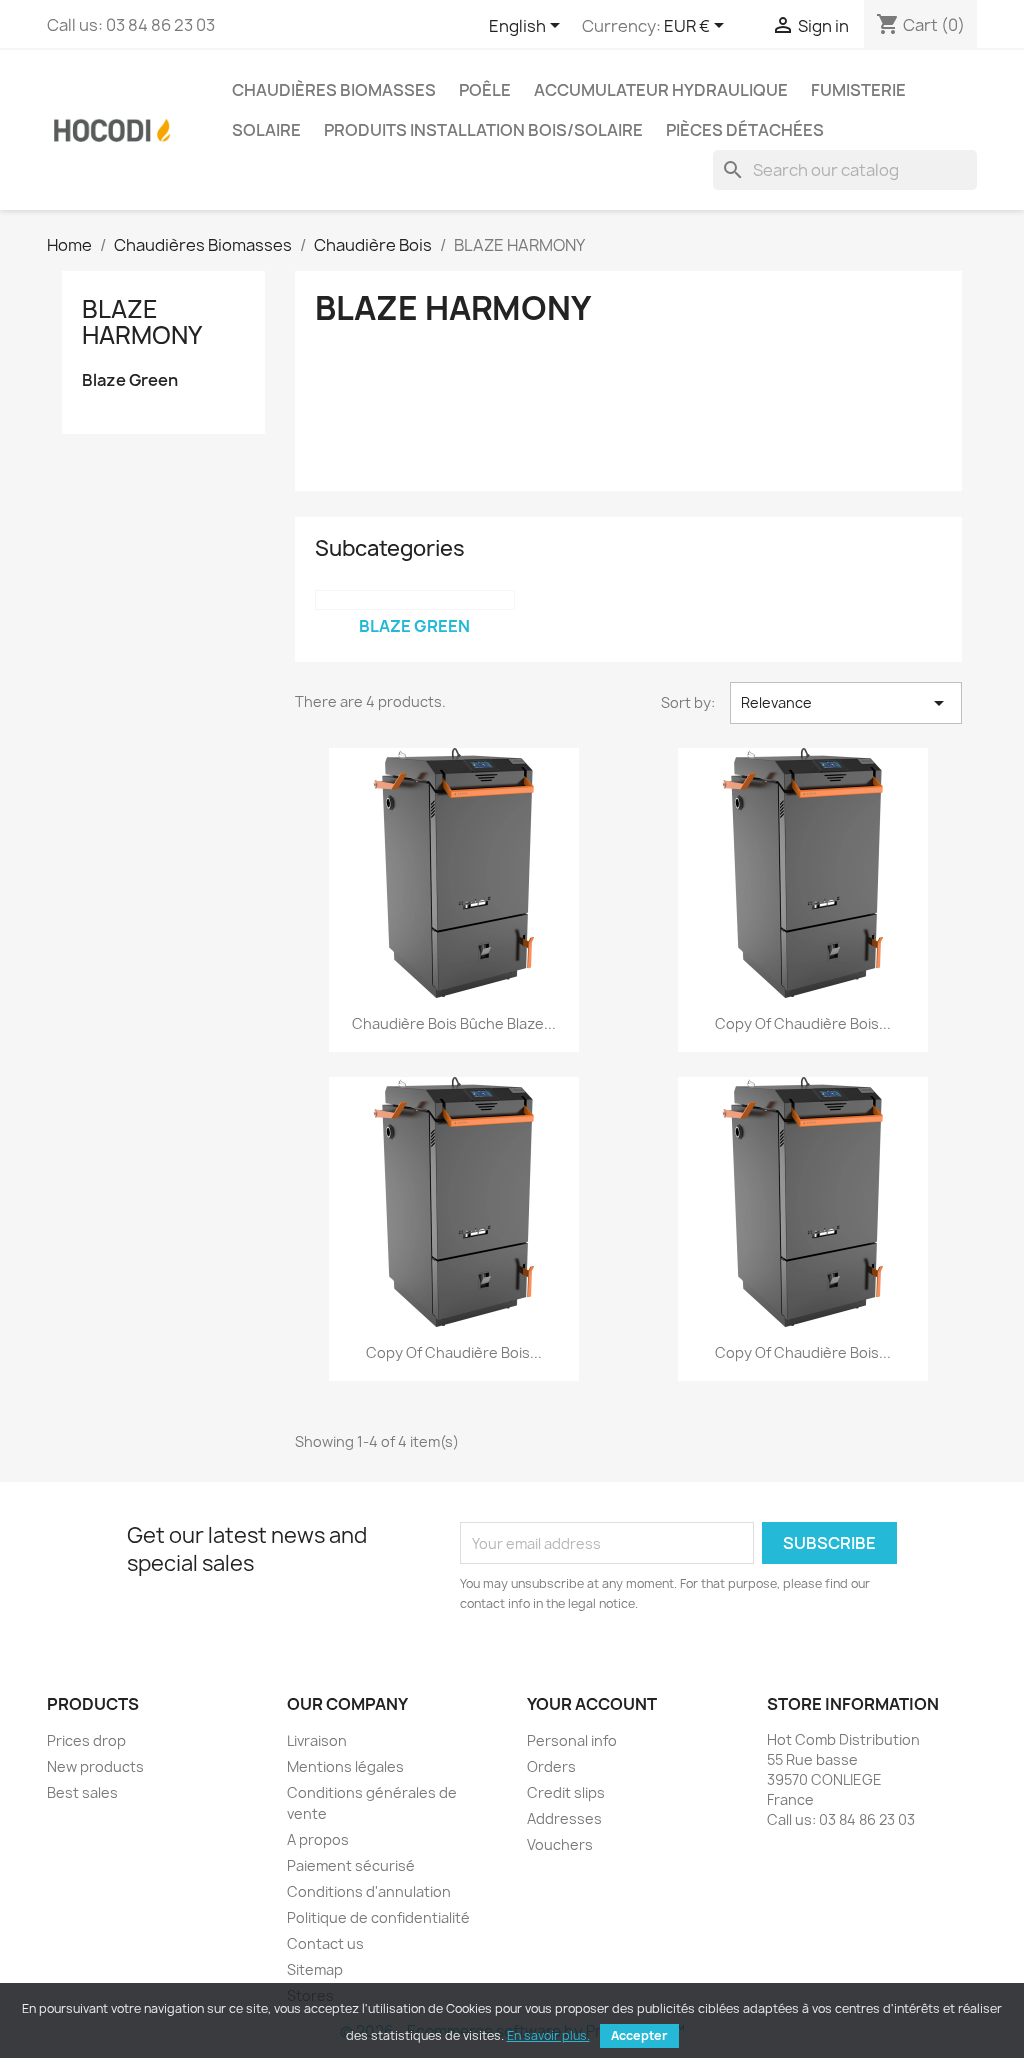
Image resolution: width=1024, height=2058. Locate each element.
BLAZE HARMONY (142, 322)
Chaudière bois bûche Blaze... (454, 1023)
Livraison (317, 1740)
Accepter (639, 2035)
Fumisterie (858, 90)
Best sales (82, 1792)
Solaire (266, 130)
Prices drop (86, 1740)
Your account (592, 1704)
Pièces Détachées (745, 130)
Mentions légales (345, 1766)
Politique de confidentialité (378, 1917)
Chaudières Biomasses (334, 90)
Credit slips (566, 1792)
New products (95, 1766)
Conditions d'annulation (369, 1891)
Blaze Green (130, 380)
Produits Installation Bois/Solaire (483, 130)
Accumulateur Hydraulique (661, 90)
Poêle (485, 90)
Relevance (846, 703)
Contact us (325, 1943)
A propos (318, 1839)
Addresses (564, 1818)
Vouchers (560, 1844)
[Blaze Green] (415, 600)
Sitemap (315, 1969)
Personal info (572, 1740)
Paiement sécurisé (351, 1865)
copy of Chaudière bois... (803, 1023)
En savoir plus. (548, 2035)
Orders (551, 1766)
